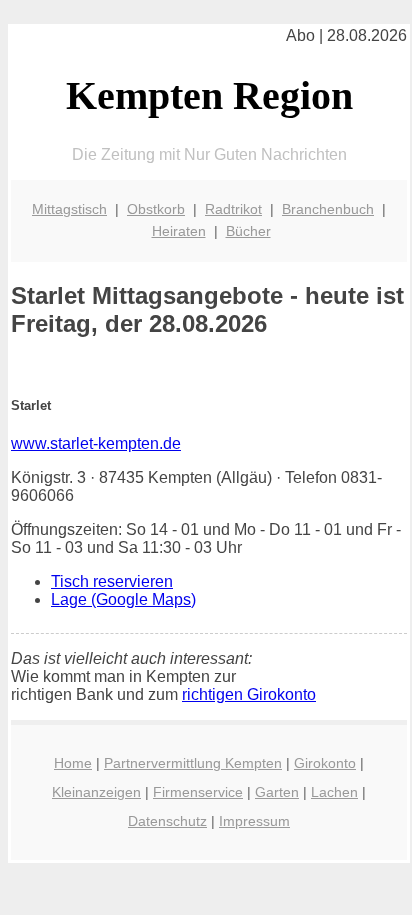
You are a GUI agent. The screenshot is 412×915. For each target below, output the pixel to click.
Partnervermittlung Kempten (193, 763)
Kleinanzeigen (96, 792)
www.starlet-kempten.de (96, 443)
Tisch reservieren (112, 581)
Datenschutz (167, 821)
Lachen (334, 792)
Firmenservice (198, 792)
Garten (277, 792)
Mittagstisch (69, 209)
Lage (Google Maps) (123, 599)
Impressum (254, 821)
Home (73, 763)
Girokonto (325, 763)
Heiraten (179, 231)
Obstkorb (156, 209)
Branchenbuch (328, 209)
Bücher (248, 231)
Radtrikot (233, 209)
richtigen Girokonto (249, 694)
